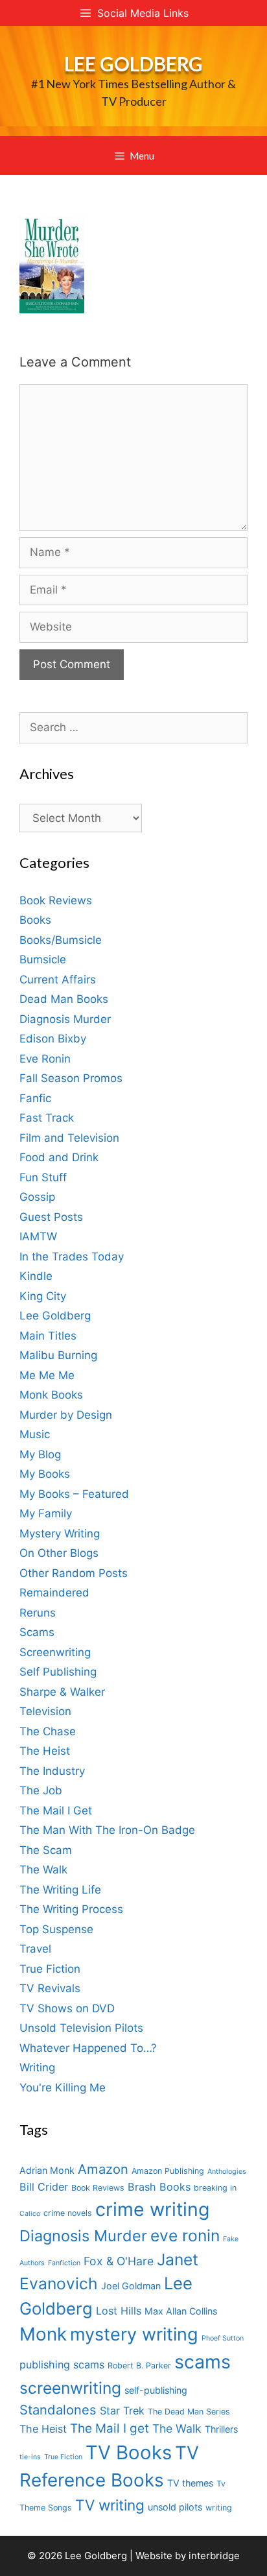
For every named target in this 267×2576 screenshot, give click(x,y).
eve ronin (185, 2235)
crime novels (68, 2213)
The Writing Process (71, 1909)
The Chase (48, 1731)
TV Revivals (50, 1988)
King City (43, 1296)
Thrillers (221, 2429)
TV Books (129, 2452)
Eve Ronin (45, 1059)
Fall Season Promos (71, 1078)
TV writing (110, 2505)
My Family (46, 1513)
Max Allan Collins (181, 2311)
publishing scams (62, 2365)
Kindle (36, 1276)
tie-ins (30, 2457)
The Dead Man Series (189, 2412)
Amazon (103, 2169)
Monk (43, 2334)
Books (35, 920)
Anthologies (227, 2172)
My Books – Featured (74, 1494)
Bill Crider (44, 2187)
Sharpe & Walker (62, 1692)
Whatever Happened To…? (88, 2048)
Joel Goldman (131, 2286)
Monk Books (51, 1395)
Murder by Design (66, 1415)
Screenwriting (55, 1652)
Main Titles (48, 1336)
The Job (41, 1790)
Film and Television (69, 1138)
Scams (37, 1632)
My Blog (40, 1454)
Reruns (38, 1613)
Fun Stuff (43, 1177)
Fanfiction (64, 2263)
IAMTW (38, 1236)
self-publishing (156, 2390)
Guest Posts (51, 1217)
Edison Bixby (53, 1039)
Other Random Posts (74, 1573)
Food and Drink (59, 1157)
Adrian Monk (47, 2170)
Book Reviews (56, 900)
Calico (30, 2214)
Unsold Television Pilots (81, 2028)
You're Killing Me (63, 2088)
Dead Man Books (64, 999)
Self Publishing (58, 1672)
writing (219, 2508)
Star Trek (122, 2411)
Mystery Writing (60, 1534)
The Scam (46, 1850)
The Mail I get (110, 2428)
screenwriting (70, 2388)
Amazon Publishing (168, 2171)
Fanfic (35, 1098)
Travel (35, 1949)
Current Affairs (58, 980)
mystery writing (134, 2334)
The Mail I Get (56, 1811)
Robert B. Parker (139, 2365)
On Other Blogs (59, 1553)
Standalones (58, 2410)
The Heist (45, 1751)
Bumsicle (43, 959)
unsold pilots (175, 2507)
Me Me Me (47, 1375)
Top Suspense (56, 1929)
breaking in (215, 2188)
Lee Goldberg (133, 64)
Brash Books (159, 2187)
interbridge (214, 2556)
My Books (45, 1474)
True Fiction (50, 1969)
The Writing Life (60, 1890)
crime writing (152, 2209)
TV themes (190, 2483)
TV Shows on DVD (67, 2008)
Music (35, 1434)
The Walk (43, 1870)
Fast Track (47, 1118)
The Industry (52, 1771)
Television (45, 1711)
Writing (37, 2067)
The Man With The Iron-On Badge (107, 1830)
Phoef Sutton (223, 2338)
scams (203, 2362)
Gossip (37, 1197)
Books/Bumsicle (61, 940)
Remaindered (54, 1593)
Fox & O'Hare (119, 2261)
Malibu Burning (58, 1355)
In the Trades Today (72, 1257)
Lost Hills (119, 2311)
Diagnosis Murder (65, 1019)
